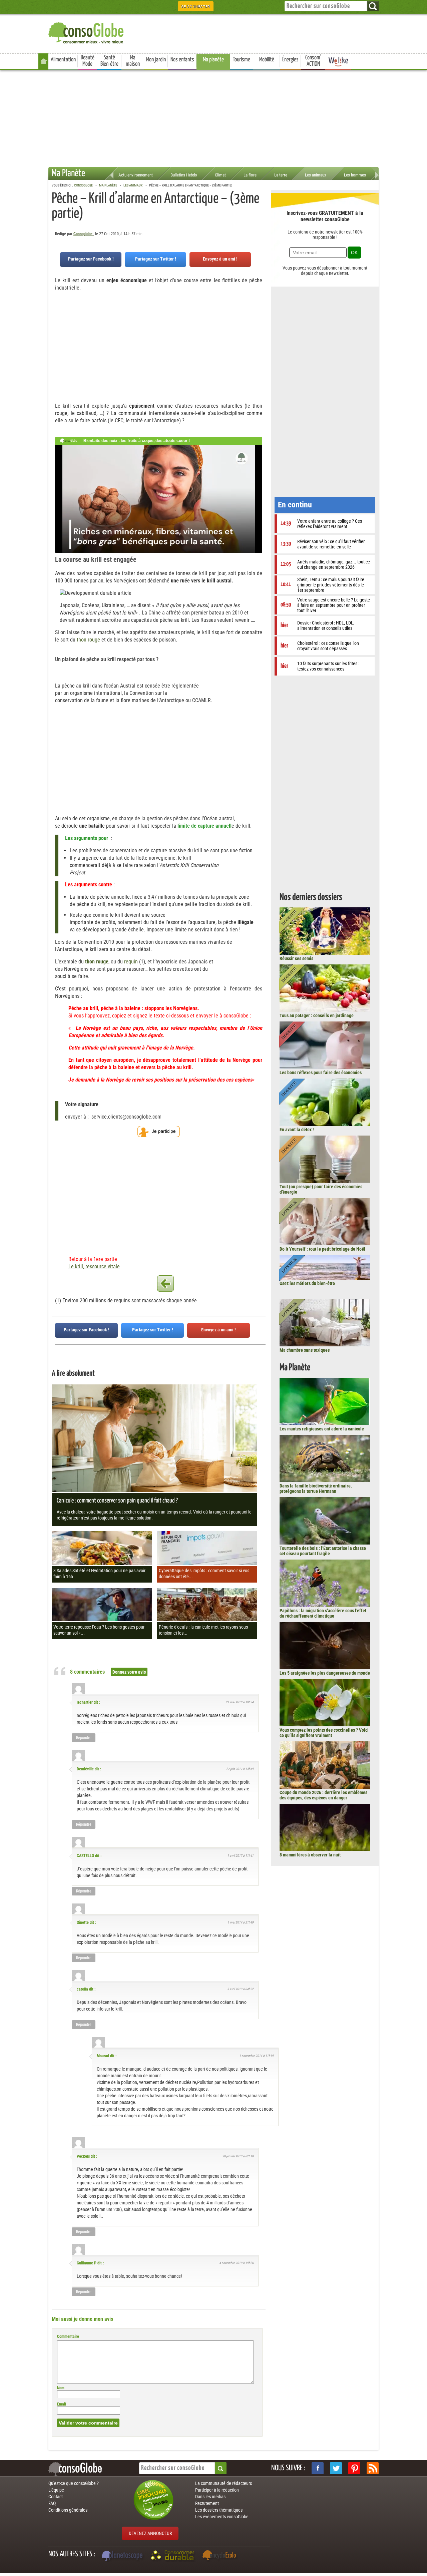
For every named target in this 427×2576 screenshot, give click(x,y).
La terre (281, 175)
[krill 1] (165, 1284)
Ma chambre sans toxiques (305, 1350)
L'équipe (56, 2490)
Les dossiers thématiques (219, 2510)
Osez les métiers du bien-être (307, 1283)
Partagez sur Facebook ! (91, 259)
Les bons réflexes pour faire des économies (321, 1072)
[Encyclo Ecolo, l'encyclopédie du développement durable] (221, 2556)
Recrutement (207, 2503)
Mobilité (267, 60)
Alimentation (63, 60)
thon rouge (88, 640)
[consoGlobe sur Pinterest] (354, 2468)
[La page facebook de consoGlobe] (318, 2468)
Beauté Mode (88, 61)
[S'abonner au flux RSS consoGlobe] (373, 2468)
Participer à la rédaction (217, 2490)
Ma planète (213, 60)
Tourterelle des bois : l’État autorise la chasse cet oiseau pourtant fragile (323, 1551)
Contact (56, 2497)
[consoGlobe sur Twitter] (336, 2468)
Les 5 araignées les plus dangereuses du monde (325, 1673)
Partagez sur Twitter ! (156, 259)
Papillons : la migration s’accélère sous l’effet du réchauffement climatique (323, 1613)
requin (131, 962)
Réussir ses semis (296, 958)
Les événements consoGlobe (222, 2517)
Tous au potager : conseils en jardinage (317, 1015)
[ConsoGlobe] (87, 32)
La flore (250, 175)
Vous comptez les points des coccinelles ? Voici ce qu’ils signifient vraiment (324, 1733)
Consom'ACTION (313, 61)
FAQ (52, 2503)
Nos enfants (182, 60)
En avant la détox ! (297, 1130)
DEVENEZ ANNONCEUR (150, 2533)
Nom (61, 2388)
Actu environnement (136, 175)
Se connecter (196, 6)
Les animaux (316, 175)
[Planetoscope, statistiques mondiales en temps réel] (123, 2556)
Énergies (290, 60)
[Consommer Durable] (174, 2556)
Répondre (84, 1738)
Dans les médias (210, 2497)
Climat (220, 175)
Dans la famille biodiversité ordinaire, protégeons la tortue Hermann (316, 1488)
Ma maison (133, 61)
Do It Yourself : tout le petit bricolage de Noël (322, 1249)
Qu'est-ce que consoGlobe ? (74, 2483)
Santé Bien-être (109, 61)
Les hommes (355, 175)
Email (62, 2404)
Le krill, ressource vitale (94, 1266)
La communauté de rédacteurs (224, 2483)
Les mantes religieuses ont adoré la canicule (322, 1429)
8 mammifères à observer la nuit (310, 1855)
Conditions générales (68, 2510)
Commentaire (68, 2336)
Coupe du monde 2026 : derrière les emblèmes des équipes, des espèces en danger (323, 1795)
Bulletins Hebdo (184, 175)
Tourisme (242, 60)
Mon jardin (156, 60)
